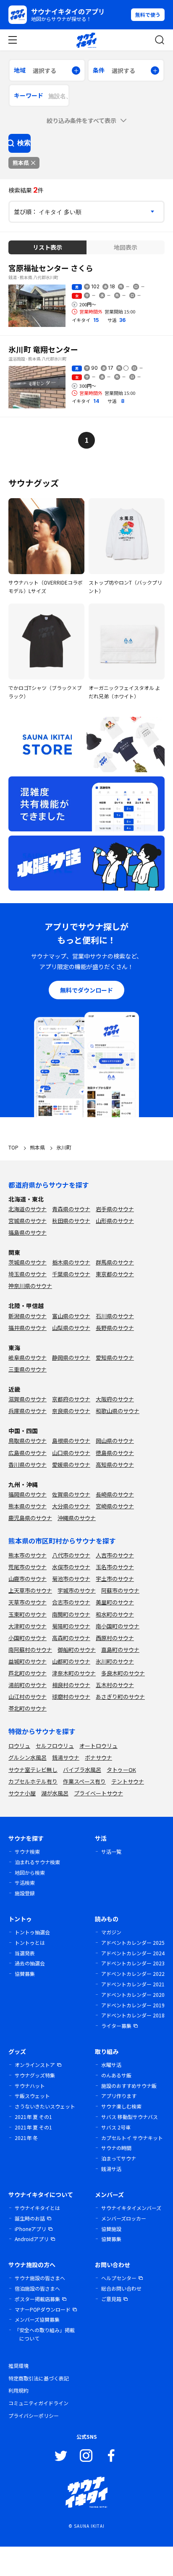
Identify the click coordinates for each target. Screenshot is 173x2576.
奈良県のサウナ (71, 1411)
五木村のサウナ (115, 1685)
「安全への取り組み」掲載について (45, 2334)
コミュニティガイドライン (38, 2403)
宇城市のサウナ (77, 1590)
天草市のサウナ (28, 1602)
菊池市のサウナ (71, 1579)
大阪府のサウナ (115, 1399)
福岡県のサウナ (28, 1494)
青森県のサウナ (71, 1209)
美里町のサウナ (115, 1602)
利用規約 (18, 2390)
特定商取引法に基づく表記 (39, 2378)
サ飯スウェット (32, 2096)
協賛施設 (111, 2229)
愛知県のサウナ (115, 1357)
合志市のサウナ (71, 1602)
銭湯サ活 (111, 2169)
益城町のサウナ (28, 1661)
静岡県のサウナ (71, 1357)
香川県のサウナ (28, 1464)
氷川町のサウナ (115, 1661)
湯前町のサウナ (28, 1685)
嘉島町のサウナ (120, 1650)
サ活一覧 (111, 1851)
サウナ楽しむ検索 (121, 2106)
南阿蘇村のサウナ (30, 1650)
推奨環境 (18, 2366)
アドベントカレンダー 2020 (133, 1995)
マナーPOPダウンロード (43, 2309)
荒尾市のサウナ (28, 1567)
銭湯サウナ (66, 1757)
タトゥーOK (121, 1770)
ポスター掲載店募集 (37, 2299)
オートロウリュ (98, 1746)
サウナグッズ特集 (35, 2075)
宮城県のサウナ (28, 1221)
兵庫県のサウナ (28, 1411)
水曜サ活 (111, 2065)
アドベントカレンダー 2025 (133, 1942)
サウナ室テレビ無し (33, 1770)
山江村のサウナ (28, 1697)
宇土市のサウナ (115, 1579)
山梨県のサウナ (71, 1328)
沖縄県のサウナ (77, 1518)
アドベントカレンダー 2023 (133, 1963)
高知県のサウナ (115, 1464)
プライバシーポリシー (34, 2415)
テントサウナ (128, 1781)
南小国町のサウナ (118, 1626)
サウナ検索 (27, 1851)
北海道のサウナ (28, 1209)
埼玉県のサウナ (28, 1274)
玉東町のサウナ (28, 1614)
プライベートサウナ (98, 1793)
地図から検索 (30, 1872)
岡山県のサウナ (115, 1441)
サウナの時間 (116, 2148)
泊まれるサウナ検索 (37, 1862)
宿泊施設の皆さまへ (37, 2288)
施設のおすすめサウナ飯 (129, 2086)
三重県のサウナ (28, 1369)
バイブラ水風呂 (82, 1770)
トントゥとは (30, 1942)
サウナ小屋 (22, 1793)
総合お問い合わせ (121, 2288)
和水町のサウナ (115, 1614)
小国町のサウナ (28, 1638)
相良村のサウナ (71, 1685)
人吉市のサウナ (115, 1555)
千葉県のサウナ (71, 1274)
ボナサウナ (98, 1757)
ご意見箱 (111, 2299)
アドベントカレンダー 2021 (133, 1984)
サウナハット (30, 2086)
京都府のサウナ (71, 1399)
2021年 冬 (26, 2138)
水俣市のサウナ (71, 1567)
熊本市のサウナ (28, 1555)
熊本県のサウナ (28, 1506)
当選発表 (25, 1953)
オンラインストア (35, 2065)
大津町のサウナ (28, 1626)
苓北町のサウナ (28, 1708)
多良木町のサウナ (123, 1673)
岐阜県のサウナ (28, 1357)
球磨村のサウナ (71, 1697)
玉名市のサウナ (115, 1567)
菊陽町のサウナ (71, 1626)
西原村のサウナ (115, 1638)
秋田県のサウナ (71, 1221)
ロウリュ (19, 1746)
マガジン (111, 1932)
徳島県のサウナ (115, 1453)
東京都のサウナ (115, 1274)
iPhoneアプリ (30, 2229)
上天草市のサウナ (30, 1590)
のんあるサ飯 (116, 2075)
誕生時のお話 (30, 2218)
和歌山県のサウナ (118, 1411)
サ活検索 (25, 1882)
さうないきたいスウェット (45, 2106)
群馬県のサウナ (115, 1262)
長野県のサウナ (115, 1328)
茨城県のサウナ (28, 1262)
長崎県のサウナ (115, 1494)
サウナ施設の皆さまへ (40, 2278)
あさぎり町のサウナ (120, 1697)
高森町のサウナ (71, 1638)
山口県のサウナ (71, 1453)
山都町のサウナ (71, 1661)
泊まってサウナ (119, 2158)
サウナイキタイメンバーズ (131, 2208)
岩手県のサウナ (115, 1209)
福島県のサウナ (28, 1232)
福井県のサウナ (28, 1328)
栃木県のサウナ (71, 1262)
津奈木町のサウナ (74, 1673)
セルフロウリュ (55, 1746)
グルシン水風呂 (28, 1757)
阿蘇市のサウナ (120, 1590)
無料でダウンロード (86, 990)
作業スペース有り (84, 1781)
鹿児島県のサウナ (30, 1518)
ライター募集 (116, 2026)
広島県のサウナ (28, 1453)
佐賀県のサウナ (71, 1494)
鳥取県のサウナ (28, 1441)
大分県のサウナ (71, 1506)
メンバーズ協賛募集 (37, 2319)
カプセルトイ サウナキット (132, 2138)
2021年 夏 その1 (33, 2117)
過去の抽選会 (30, 1963)
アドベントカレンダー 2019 (133, 2005)
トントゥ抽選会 (32, 1932)
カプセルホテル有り (33, 1781)
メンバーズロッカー (124, 2218)
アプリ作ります (119, 2096)
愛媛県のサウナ (71, 1464)
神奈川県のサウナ (30, 1286)
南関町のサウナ (71, 1614)
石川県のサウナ (115, 1316)
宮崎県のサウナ (115, 1506)
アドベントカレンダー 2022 (133, 1974)
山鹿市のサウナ (28, 1579)
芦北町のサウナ (28, 1673)
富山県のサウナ (71, 1316)
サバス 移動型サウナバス (130, 2117)
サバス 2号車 (116, 2127)
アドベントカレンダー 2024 (133, 1953)
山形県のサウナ (115, 1221)
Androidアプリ (32, 2239)
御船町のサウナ (77, 1650)
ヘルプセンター (119, 2278)
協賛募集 (25, 1974)
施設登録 (25, 1893)
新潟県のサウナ (28, 1316)
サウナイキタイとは (37, 2208)
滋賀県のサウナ (28, 1399)
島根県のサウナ (71, 1441)
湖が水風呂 (55, 1793)
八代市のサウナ (71, 1555)
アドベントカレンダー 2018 (133, 2015)
